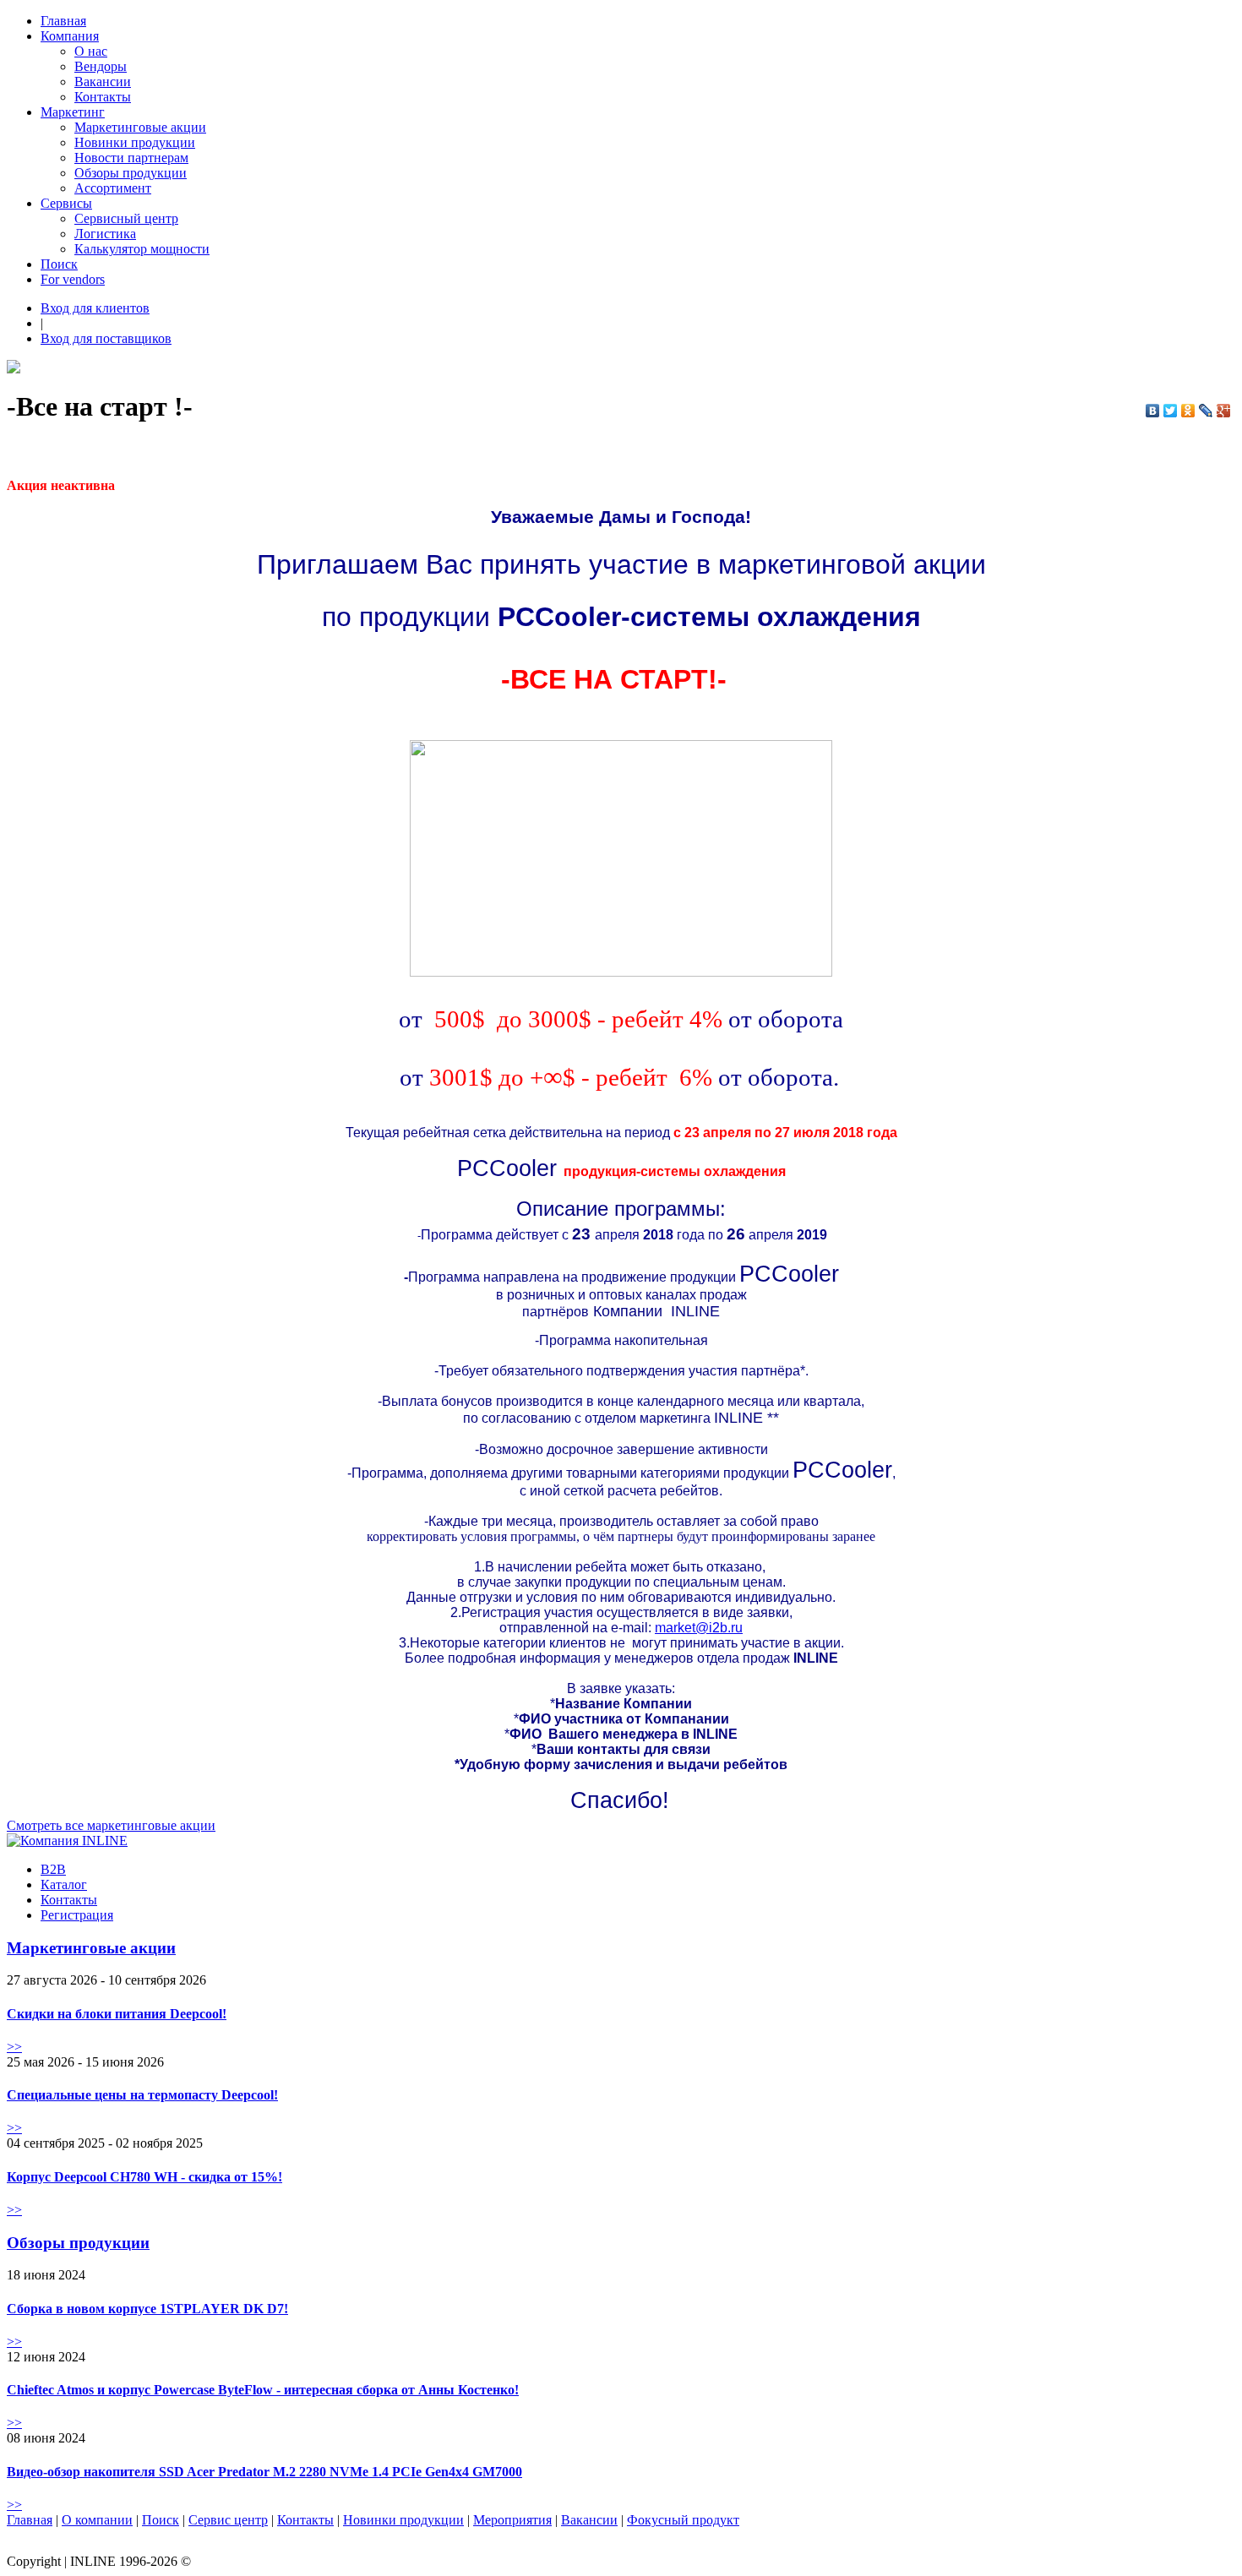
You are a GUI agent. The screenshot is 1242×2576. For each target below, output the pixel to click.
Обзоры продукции (131, 173)
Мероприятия (512, 2520)
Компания (70, 36)
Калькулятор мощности (142, 249)
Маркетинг (73, 112)
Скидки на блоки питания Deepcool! (117, 2014)
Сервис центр (228, 2520)
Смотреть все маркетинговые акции (111, 1825)
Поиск (59, 264)
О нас (91, 51)
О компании (97, 2520)
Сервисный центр (126, 218)
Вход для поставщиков (106, 338)
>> (14, 2047)
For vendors (73, 279)
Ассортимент (113, 188)
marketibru (699, 1628)
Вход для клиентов (95, 308)
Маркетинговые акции (140, 127)
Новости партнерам (131, 158)
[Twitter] (1171, 411)
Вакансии (103, 82)
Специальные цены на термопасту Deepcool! (142, 2095)
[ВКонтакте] (1153, 411)
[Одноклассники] (1188, 411)
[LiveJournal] (1206, 411)
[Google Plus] (1224, 411)
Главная (63, 21)
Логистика (105, 234)
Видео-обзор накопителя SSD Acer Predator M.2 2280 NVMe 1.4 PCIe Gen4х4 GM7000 (264, 2472)
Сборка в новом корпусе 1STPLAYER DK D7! (147, 2309)
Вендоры (101, 66)
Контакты (103, 97)
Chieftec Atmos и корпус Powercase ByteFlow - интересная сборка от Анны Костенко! (263, 2390)
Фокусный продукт (683, 2520)
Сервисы (66, 203)
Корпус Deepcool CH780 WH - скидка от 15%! (144, 2177)
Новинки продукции (135, 142)
